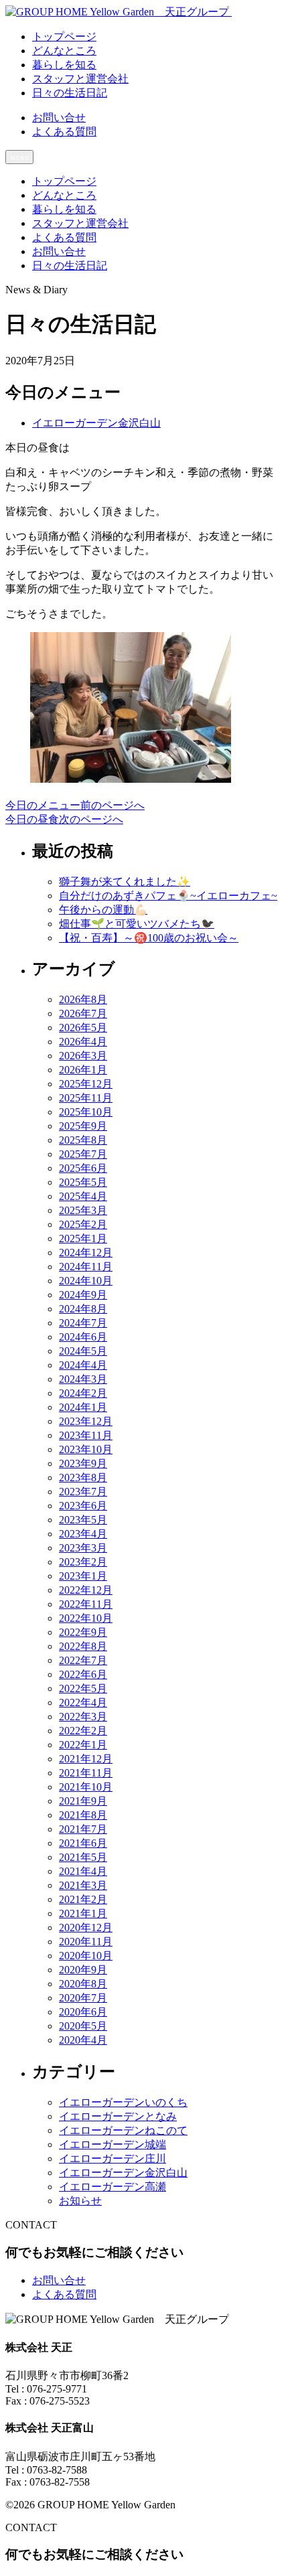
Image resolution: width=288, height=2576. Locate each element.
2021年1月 (83, 1913)
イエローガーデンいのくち (123, 2102)
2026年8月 (83, 999)
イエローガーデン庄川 (113, 2158)
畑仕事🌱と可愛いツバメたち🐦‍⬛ (137, 924)
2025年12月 (86, 1084)
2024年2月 (83, 1393)
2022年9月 (83, 1632)
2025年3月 (83, 1210)
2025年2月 (83, 1224)
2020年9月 (83, 1970)
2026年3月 (83, 1056)
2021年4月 (83, 1871)
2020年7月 (83, 1998)
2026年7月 (83, 1013)
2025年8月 (83, 1140)
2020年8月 (83, 1984)
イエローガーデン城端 (113, 2144)
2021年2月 (83, 1899)
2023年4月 (83, 1534)
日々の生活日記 (70, 266)
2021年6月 (83, 1843)
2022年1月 (83, 1745)
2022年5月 (83, 1688)
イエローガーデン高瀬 (113, 2187)
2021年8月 (83, 1815)
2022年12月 (86, 1590)
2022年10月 (86, 1618)
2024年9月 (83, 1295)
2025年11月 (86, 1098)
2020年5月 (83, 2026)
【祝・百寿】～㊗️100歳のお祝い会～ (149, 938)
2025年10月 (86, 1112)
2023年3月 (83, 1548)
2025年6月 (83, 1168)
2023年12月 (86, 1421)
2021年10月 (86, 1787)
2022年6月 (83, 1674)
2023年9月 (83, 1463)
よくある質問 (64, 132)
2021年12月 (86, 1759)
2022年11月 (86, 1604)
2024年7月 (83, 1323)
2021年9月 (83, 1801)
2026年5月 (83, 1028)
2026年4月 (83, 1042)
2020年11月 (86, 1942)
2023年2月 (83, 1562)
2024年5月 (83, 1351)
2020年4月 (83, 2040)
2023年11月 (86, 1435)
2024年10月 (86, 1281)
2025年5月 (83, 1182)
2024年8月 (83, 1309)
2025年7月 (83, 1154)
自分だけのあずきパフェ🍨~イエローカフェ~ (168, 896)
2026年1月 (83, 1070)
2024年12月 (86, 1253)
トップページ (64, 181)
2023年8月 (83, 1478)
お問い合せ (59, 118)
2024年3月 (83, 1379)
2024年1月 (83, 1407)
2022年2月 (83, 1731)
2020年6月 (83, 2012)
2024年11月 (86, 1267)
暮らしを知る (64, 209)
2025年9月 (83, 1126)
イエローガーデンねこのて (123, 2130)
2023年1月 (83, 1576)
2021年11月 (86, 1773)
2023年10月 (86, 1449)
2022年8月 (83, 1646)
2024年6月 (83, 1337)
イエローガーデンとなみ (118, 2116)
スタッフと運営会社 (80, 223)
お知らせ (80, 2201)
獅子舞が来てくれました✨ (125, 882)
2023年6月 (83, 1506)
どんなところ (64, 195)
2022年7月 (83, 1660)
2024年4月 (83, 1365)
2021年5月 (83, 1857)
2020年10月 (86, 1956)
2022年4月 (83, 1702)
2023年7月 (83, 1492)
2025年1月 (83, 1238)
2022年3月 (83, 1717)
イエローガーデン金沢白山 (96, 423)
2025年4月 (83, 1196)
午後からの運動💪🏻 (103, 910)
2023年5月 (83, 1520)
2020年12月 (86, 1927)
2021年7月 (83, 1829)
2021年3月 (83, 1885)
